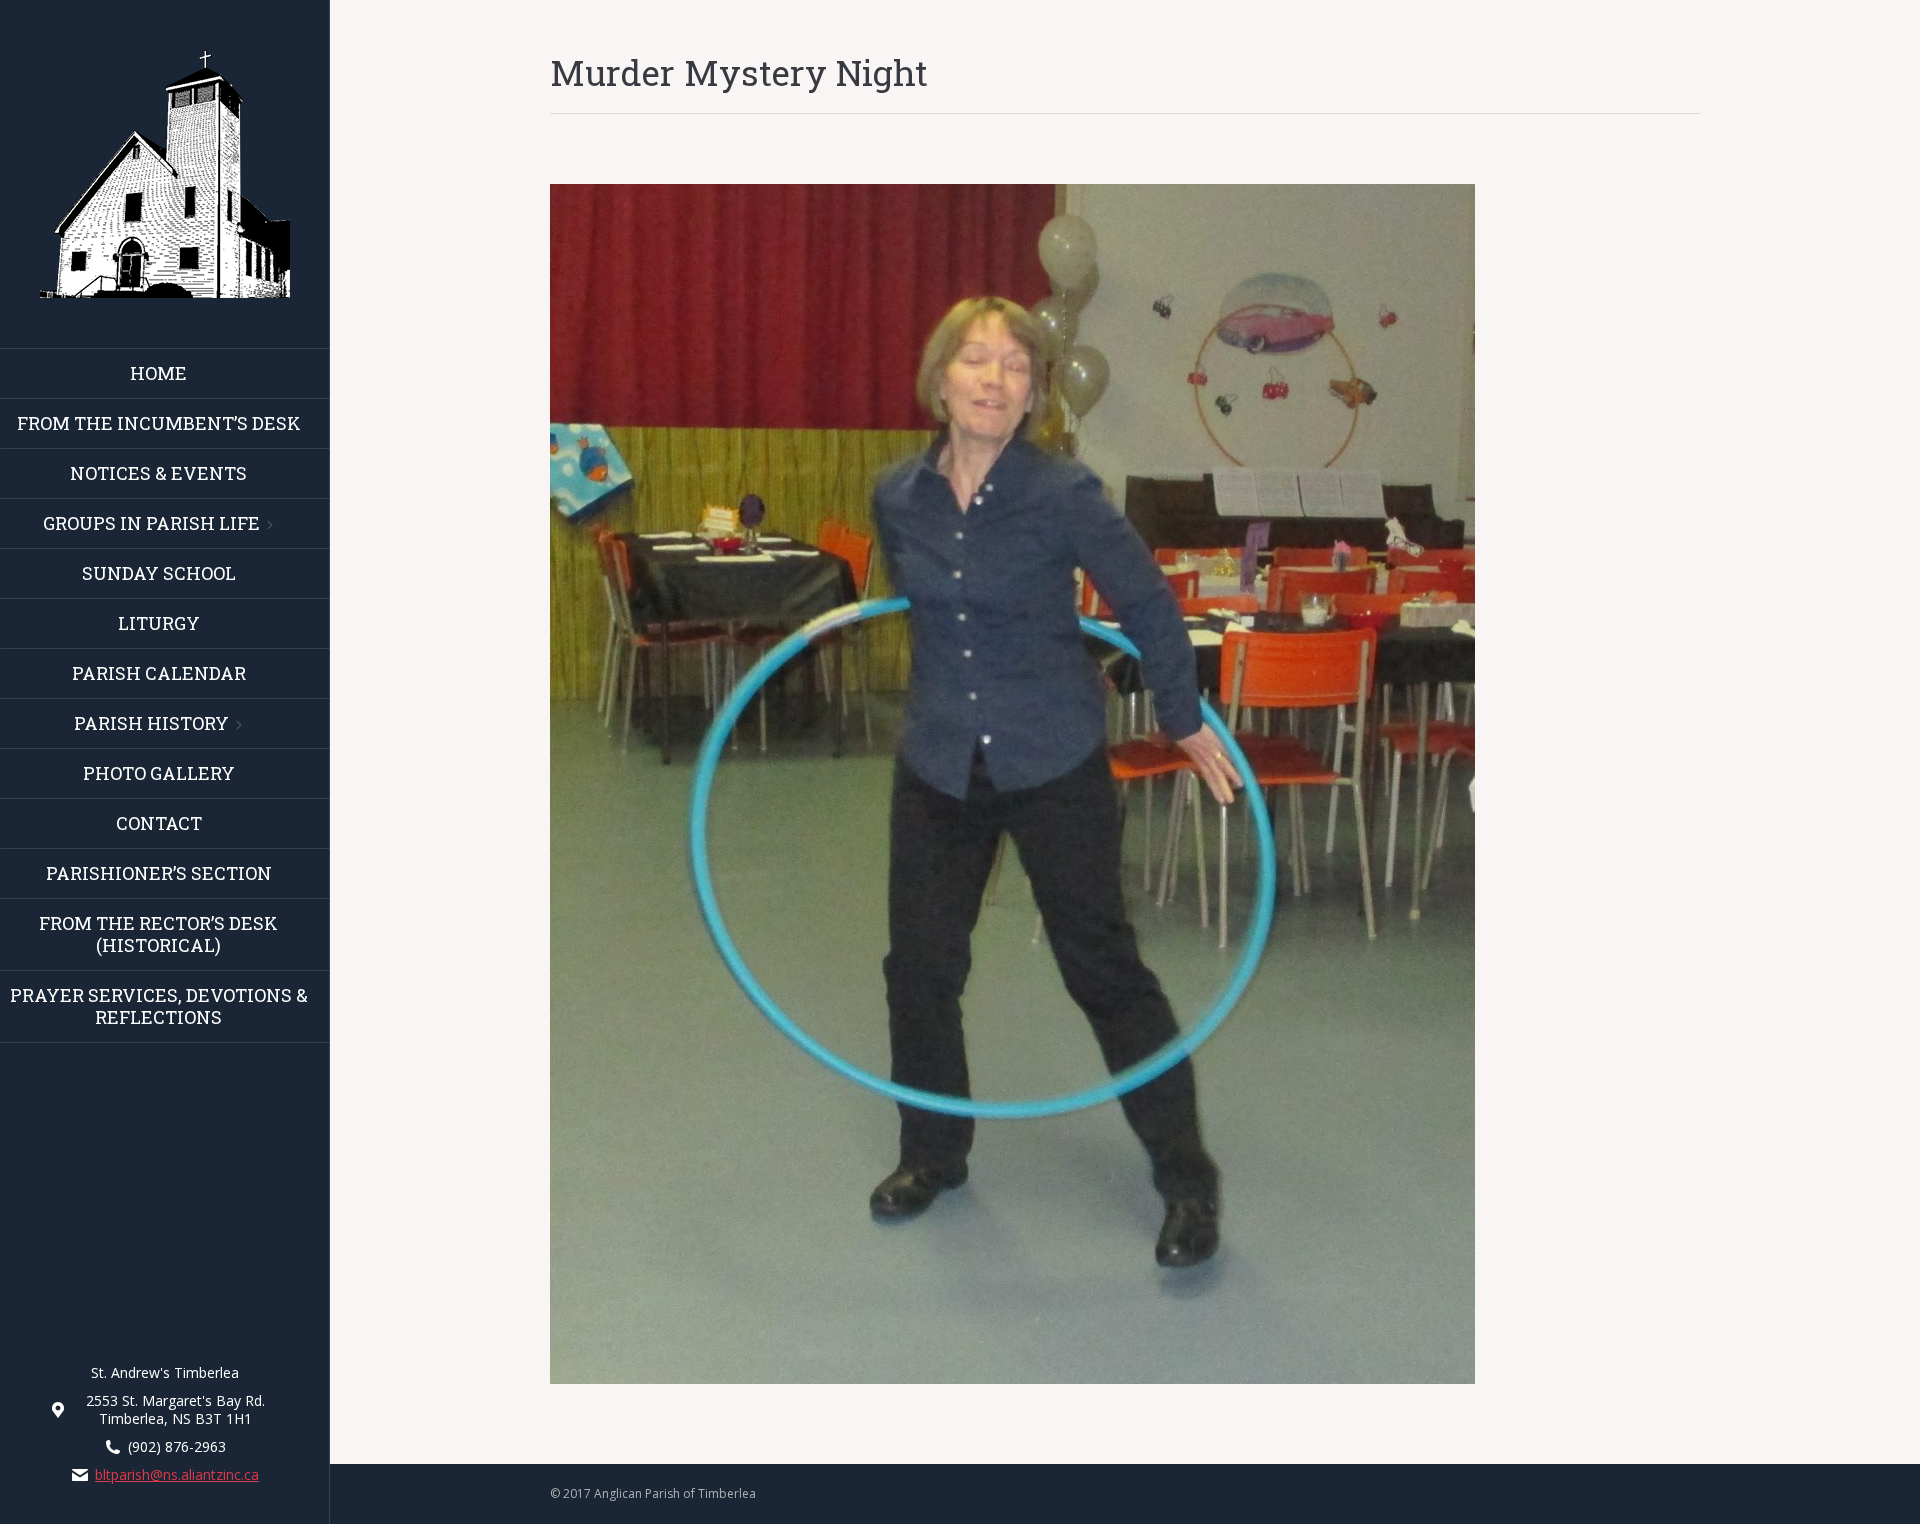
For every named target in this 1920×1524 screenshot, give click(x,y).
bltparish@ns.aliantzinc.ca (177, 1475)
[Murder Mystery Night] (1125, 784)
